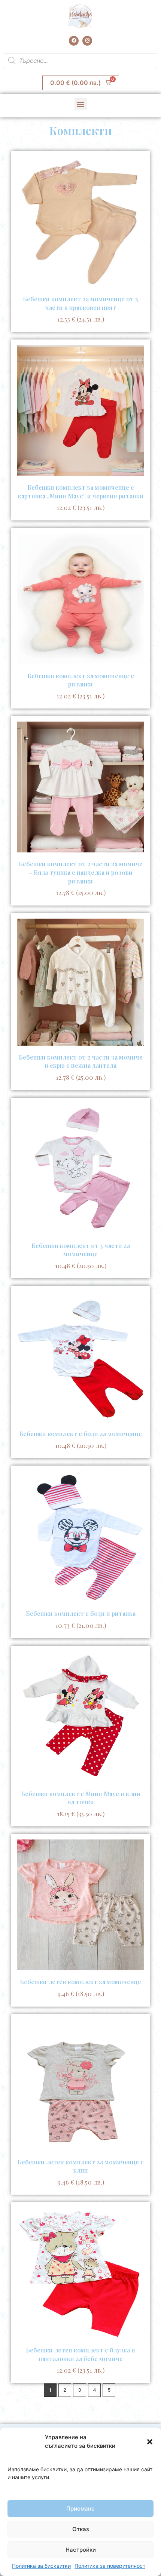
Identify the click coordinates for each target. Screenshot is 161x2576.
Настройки (81, 2550)
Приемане (80, 2509)
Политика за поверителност (110, 2566)
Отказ (81, 2529)
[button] (150, 2442)
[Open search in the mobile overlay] (80, 61)
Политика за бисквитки (41, 2566)
